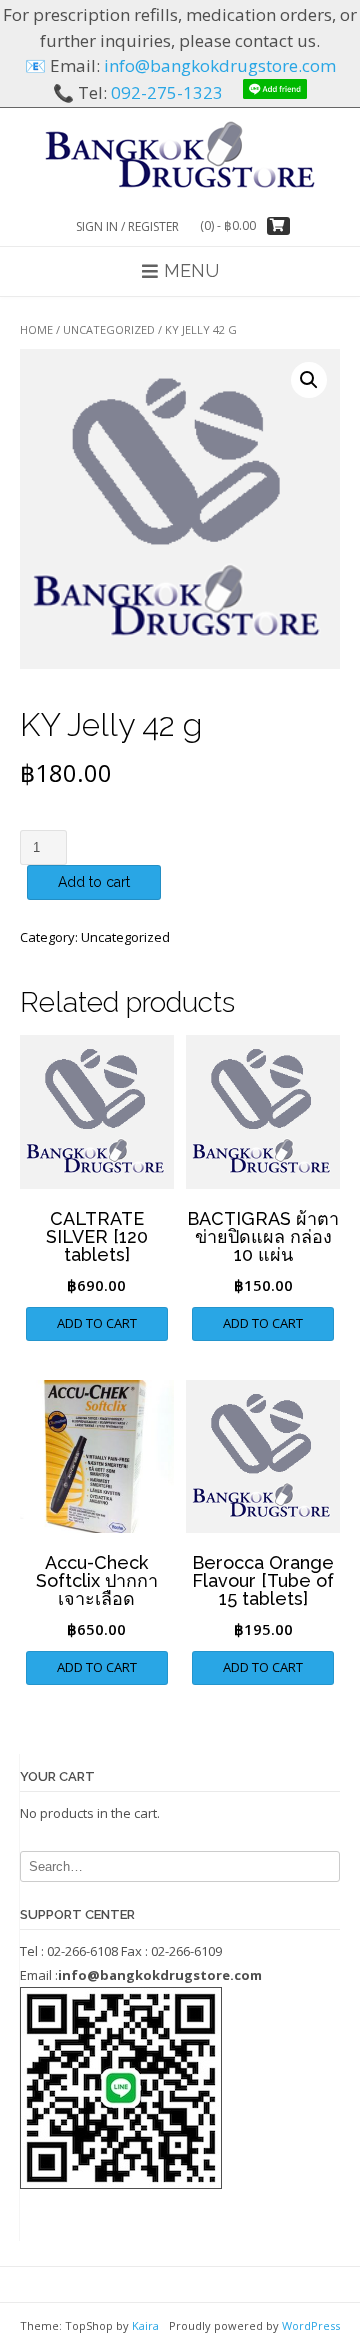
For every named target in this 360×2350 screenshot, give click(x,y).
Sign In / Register (127, 226)
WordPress (311, 2325)
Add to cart (94, 882)
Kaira (145, 2325)
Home (36, 329)
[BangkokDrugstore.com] (180, 153)
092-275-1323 (167, 92)
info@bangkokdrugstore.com (220, 65)
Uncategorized (109, 329)
